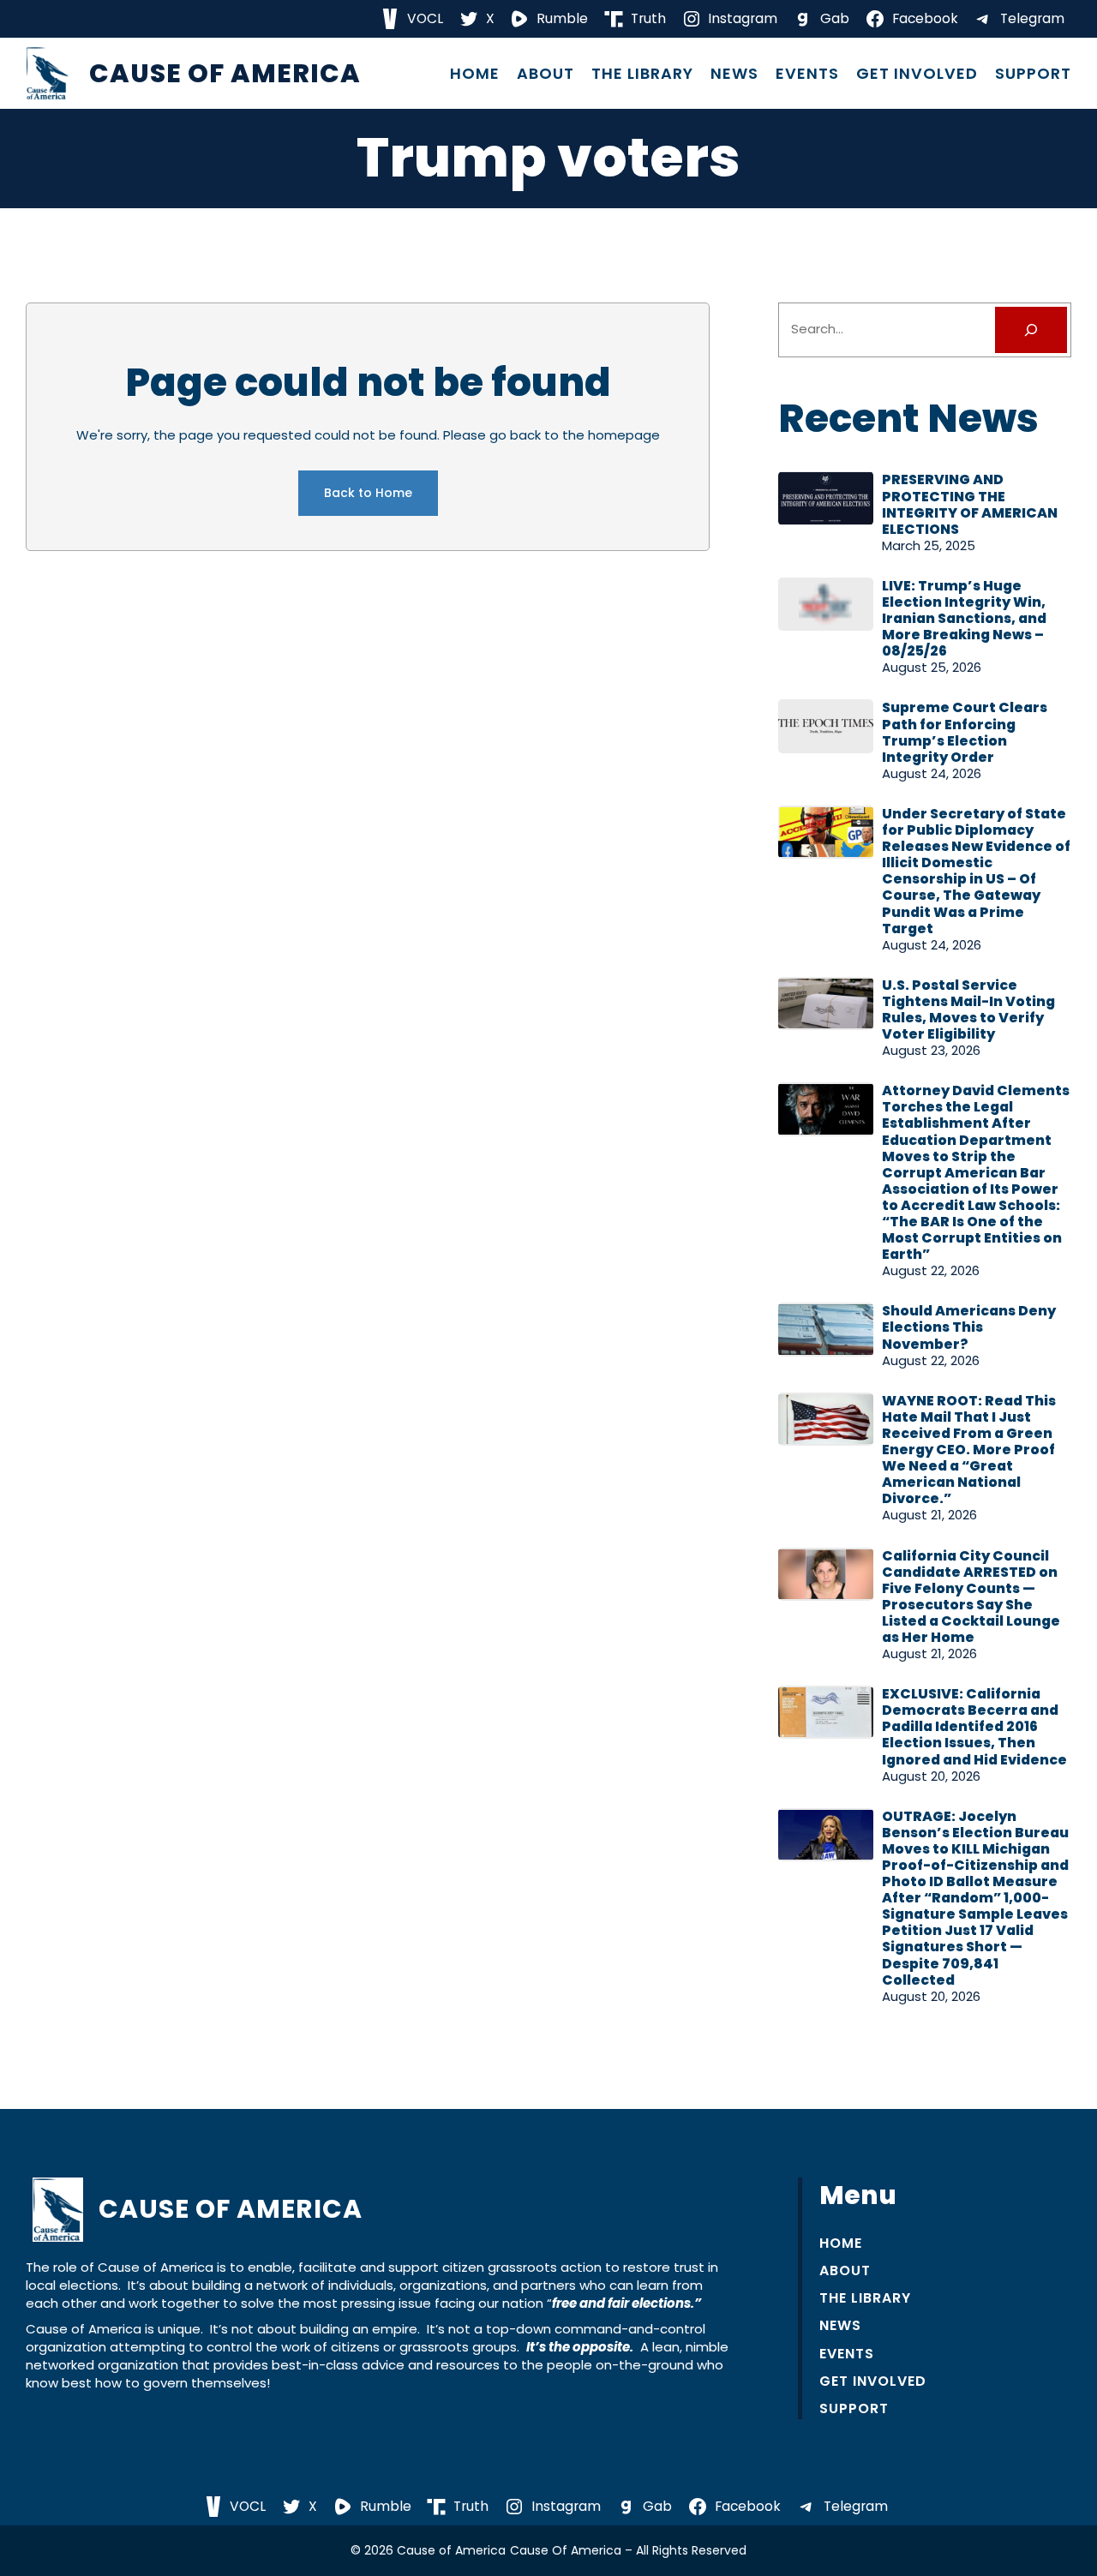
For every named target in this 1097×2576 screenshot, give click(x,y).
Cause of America (225, 73)
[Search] (1031, 330)
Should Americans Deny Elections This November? (969, 1327)
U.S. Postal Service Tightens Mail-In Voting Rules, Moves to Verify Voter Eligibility (968, 1009)
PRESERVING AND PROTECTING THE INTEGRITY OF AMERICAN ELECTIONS (970, 504)
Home (475, 74)
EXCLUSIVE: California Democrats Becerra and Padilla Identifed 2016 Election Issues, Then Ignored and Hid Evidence (974, 1726)
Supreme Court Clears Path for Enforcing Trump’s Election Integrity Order (965, 732)
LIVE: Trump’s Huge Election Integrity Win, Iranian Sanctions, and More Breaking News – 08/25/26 (964, 618)
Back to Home (368, 493)
